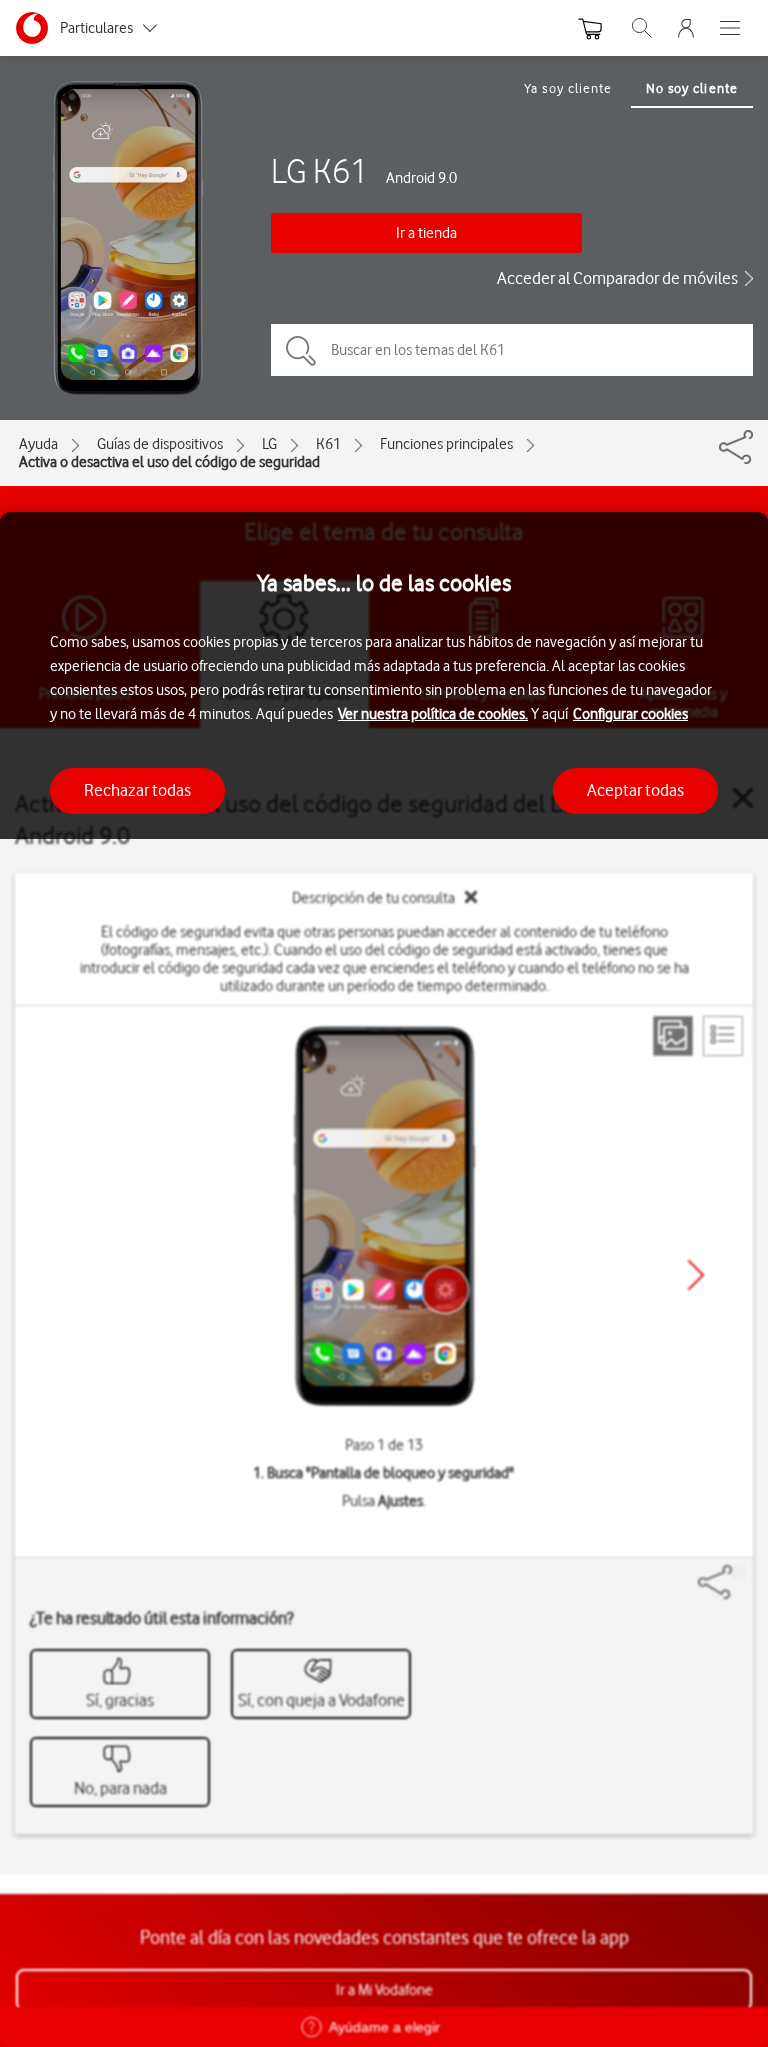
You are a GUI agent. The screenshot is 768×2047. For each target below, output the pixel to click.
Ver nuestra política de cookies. (433, 714)
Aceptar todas (635, 790)
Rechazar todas (137, 790)
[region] (384, 1279)
